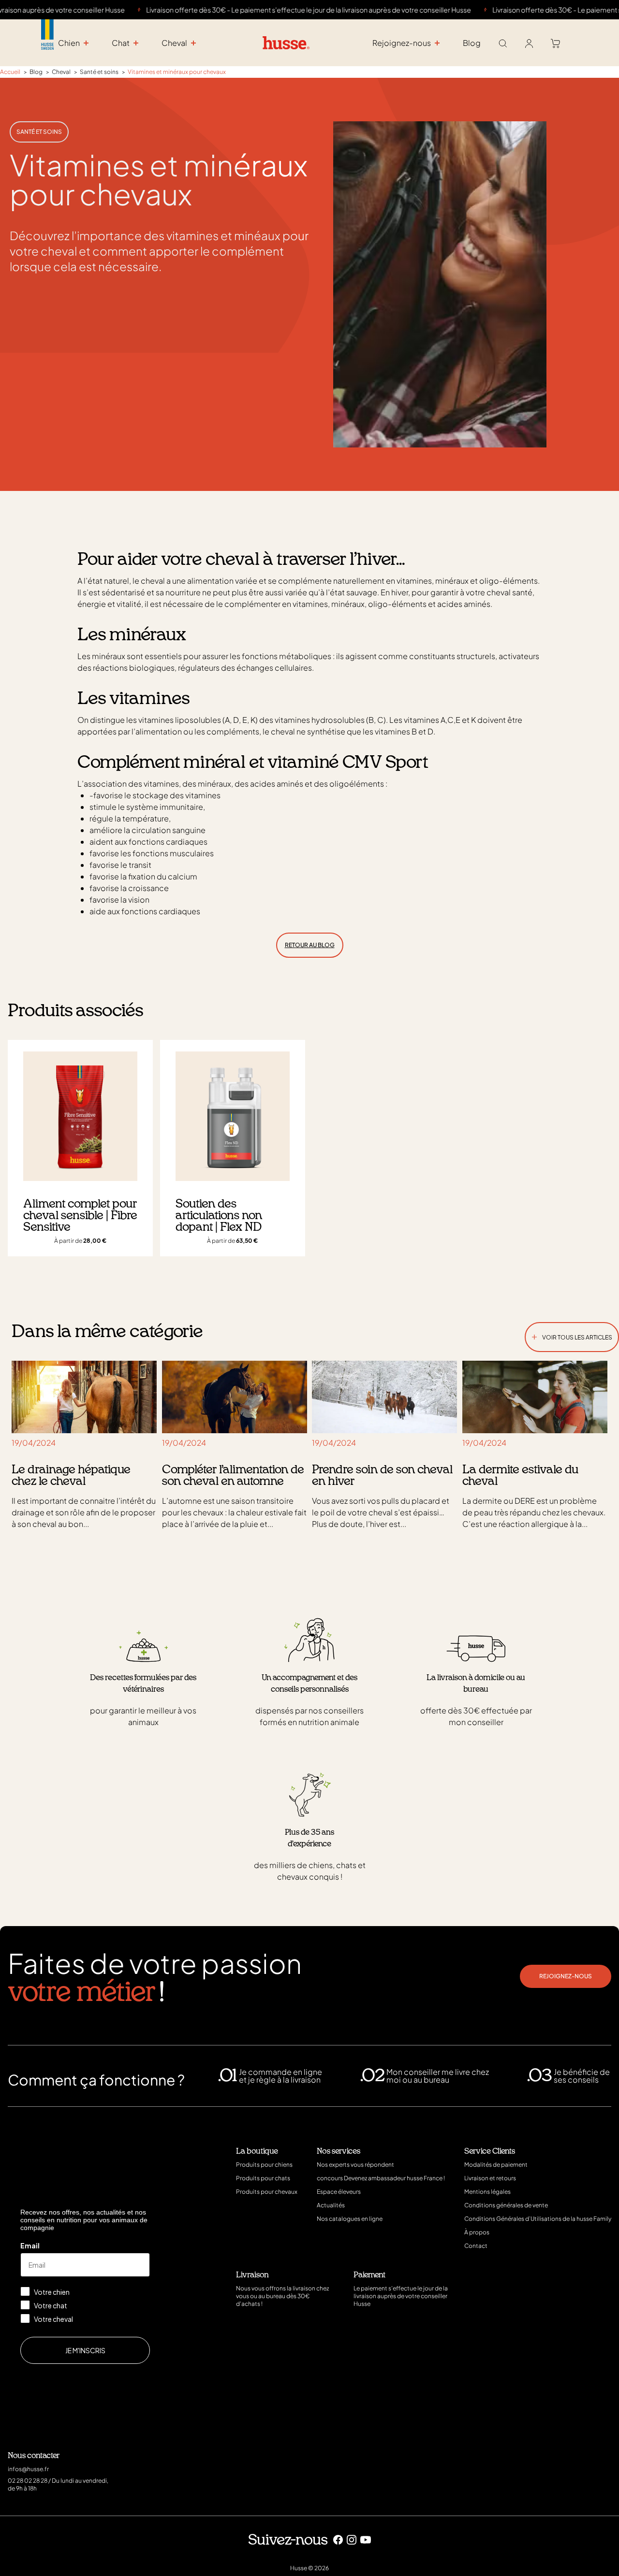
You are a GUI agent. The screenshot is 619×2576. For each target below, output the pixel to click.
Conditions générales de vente (506, 2205)
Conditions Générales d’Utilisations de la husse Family (538, 2219)
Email (30, 2245)
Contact (476, 2246)
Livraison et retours (490, 2178)
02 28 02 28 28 (28, 2481)
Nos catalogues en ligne (350, 2219)
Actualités (331, 2205)
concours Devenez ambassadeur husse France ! (381, 2178)
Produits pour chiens (264, 2165)
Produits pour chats (263, 2178)
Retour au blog (310, 945)
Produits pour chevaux (267, 2192)
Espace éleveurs (339, 2192)
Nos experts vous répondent (355, 2165)
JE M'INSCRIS (85, 2350)
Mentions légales (487, 2192)
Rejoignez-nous (566, 1976)
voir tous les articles (572, 1335)
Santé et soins (39, 132)
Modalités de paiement (496, 2165)
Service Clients (490, 2151)
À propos (477, 2232)
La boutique (257, 2151)
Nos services (339, 2151)
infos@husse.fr (28, 2469)
